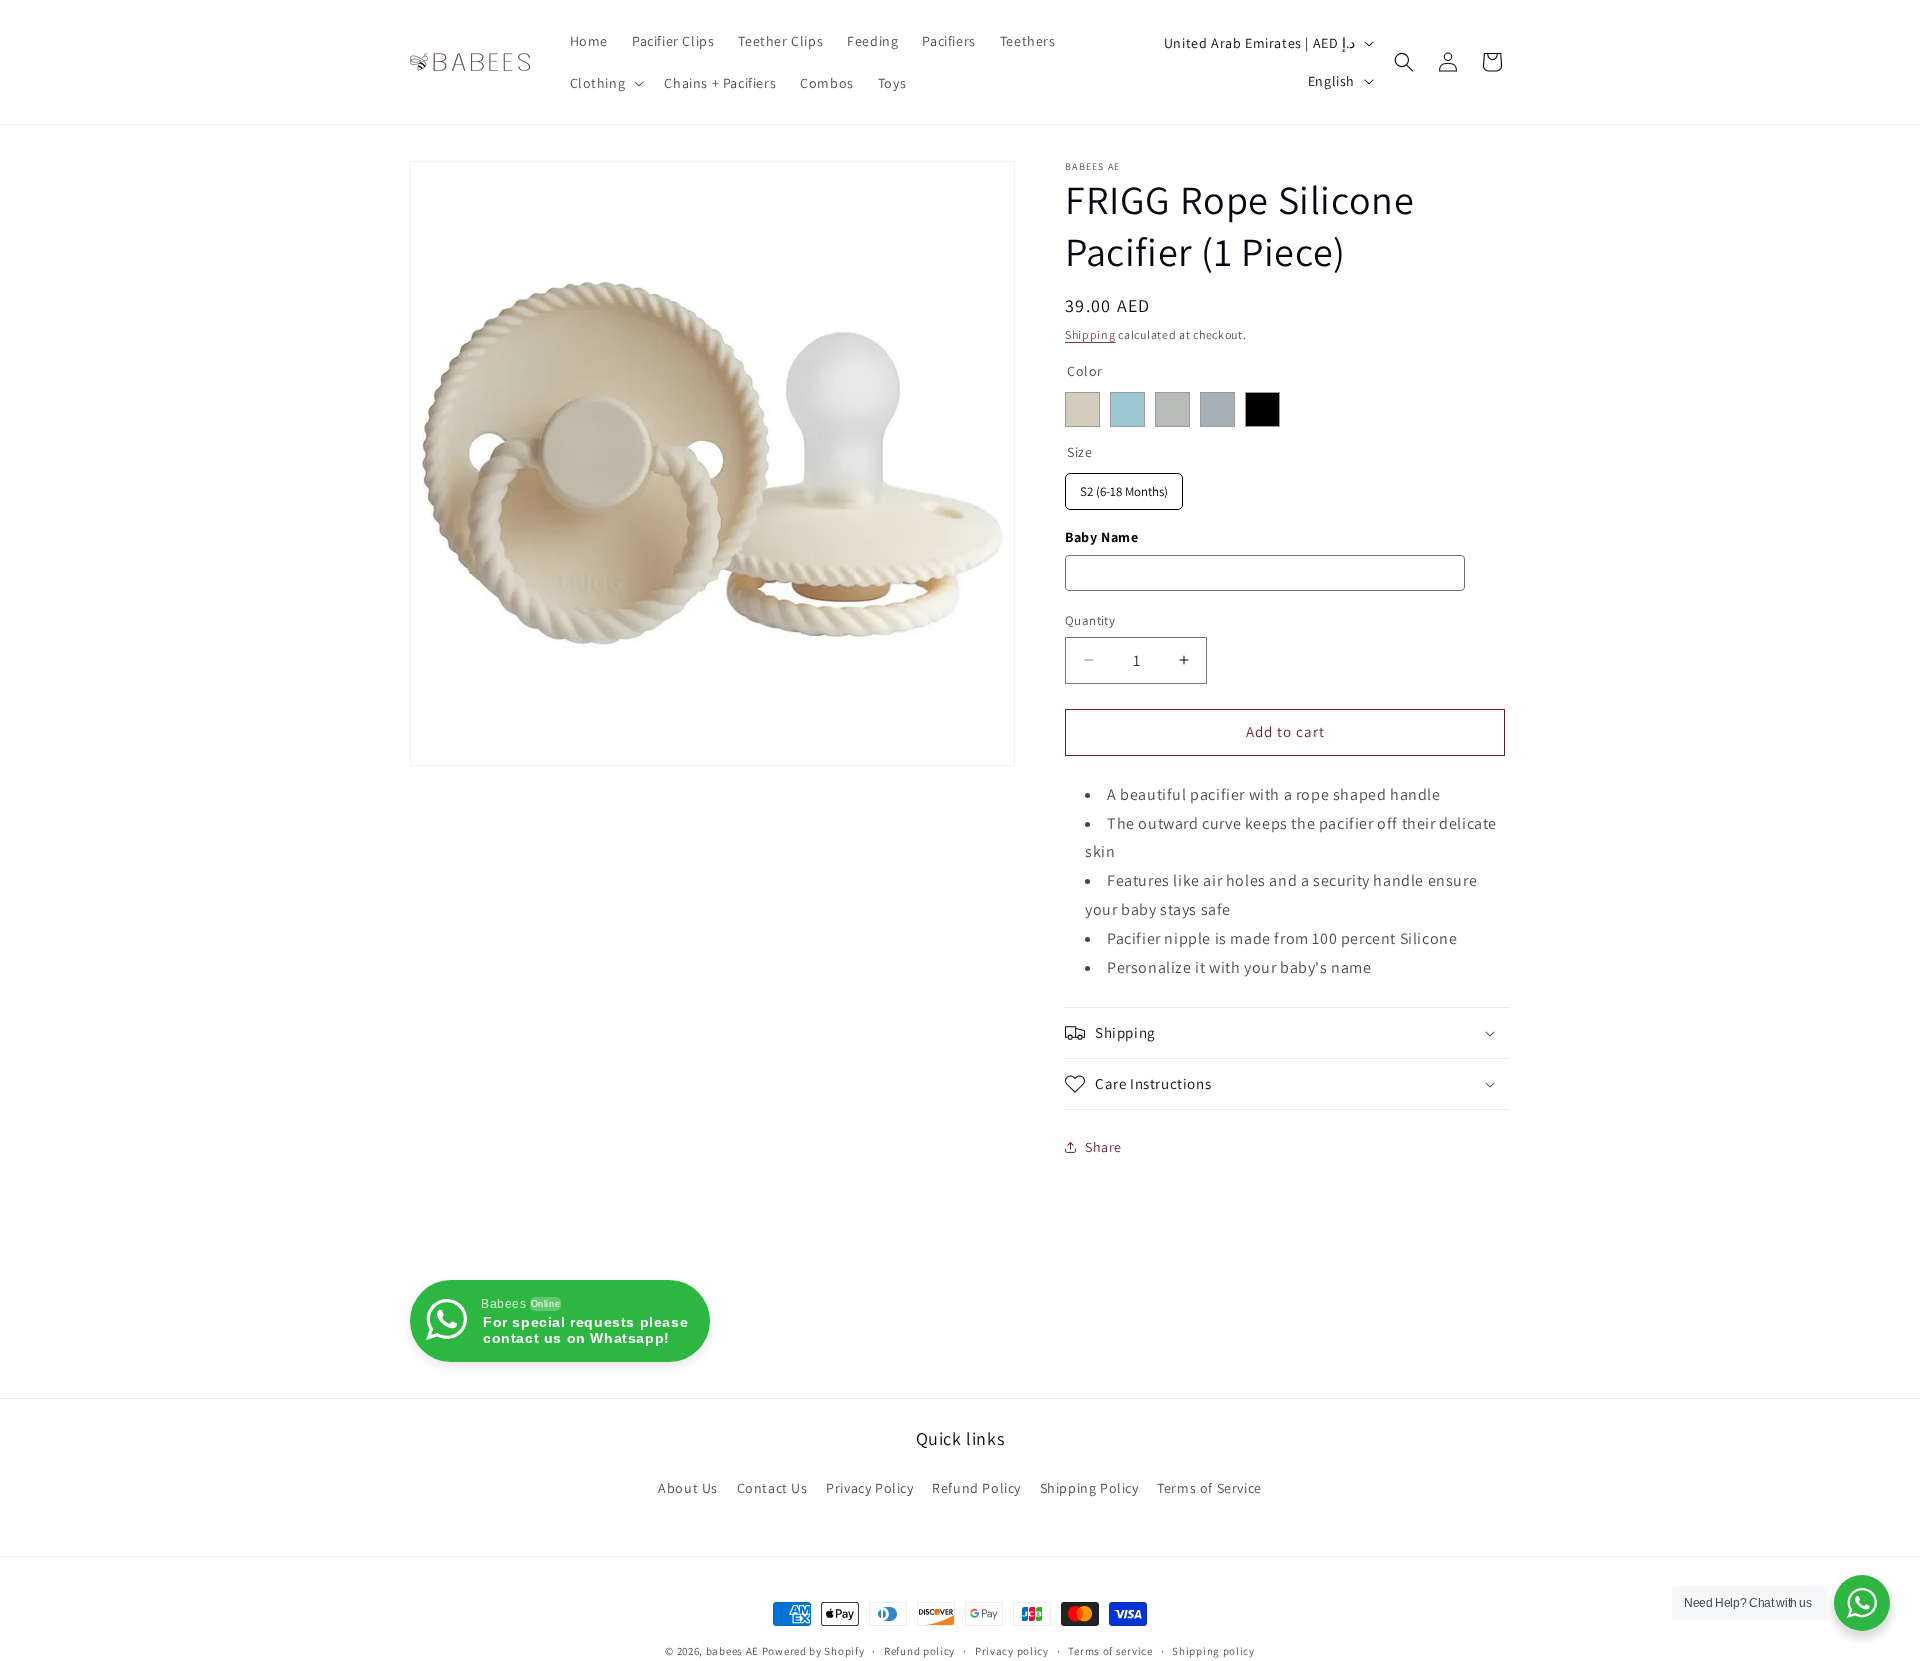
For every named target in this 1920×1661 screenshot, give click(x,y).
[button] (605, 83)
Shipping (1090, 334)
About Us (688, 1488)
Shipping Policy (1089, 1488)
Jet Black (1262, 409)
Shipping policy (1213, 1651)
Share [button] (1103, 1147)
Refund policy (919, 1651)
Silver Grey (1172, 409)
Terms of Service (1209, 1488)
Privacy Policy (869, 1488)
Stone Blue (1127, 409)
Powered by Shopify (813, 1651)
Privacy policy (1012, 1651)
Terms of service (1110, 1651)
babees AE (732, 1651)
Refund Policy (976, 1488)
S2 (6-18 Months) (1124, 486)
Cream (1082, 409)
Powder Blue (1217, 409)
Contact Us (772, 1488)
